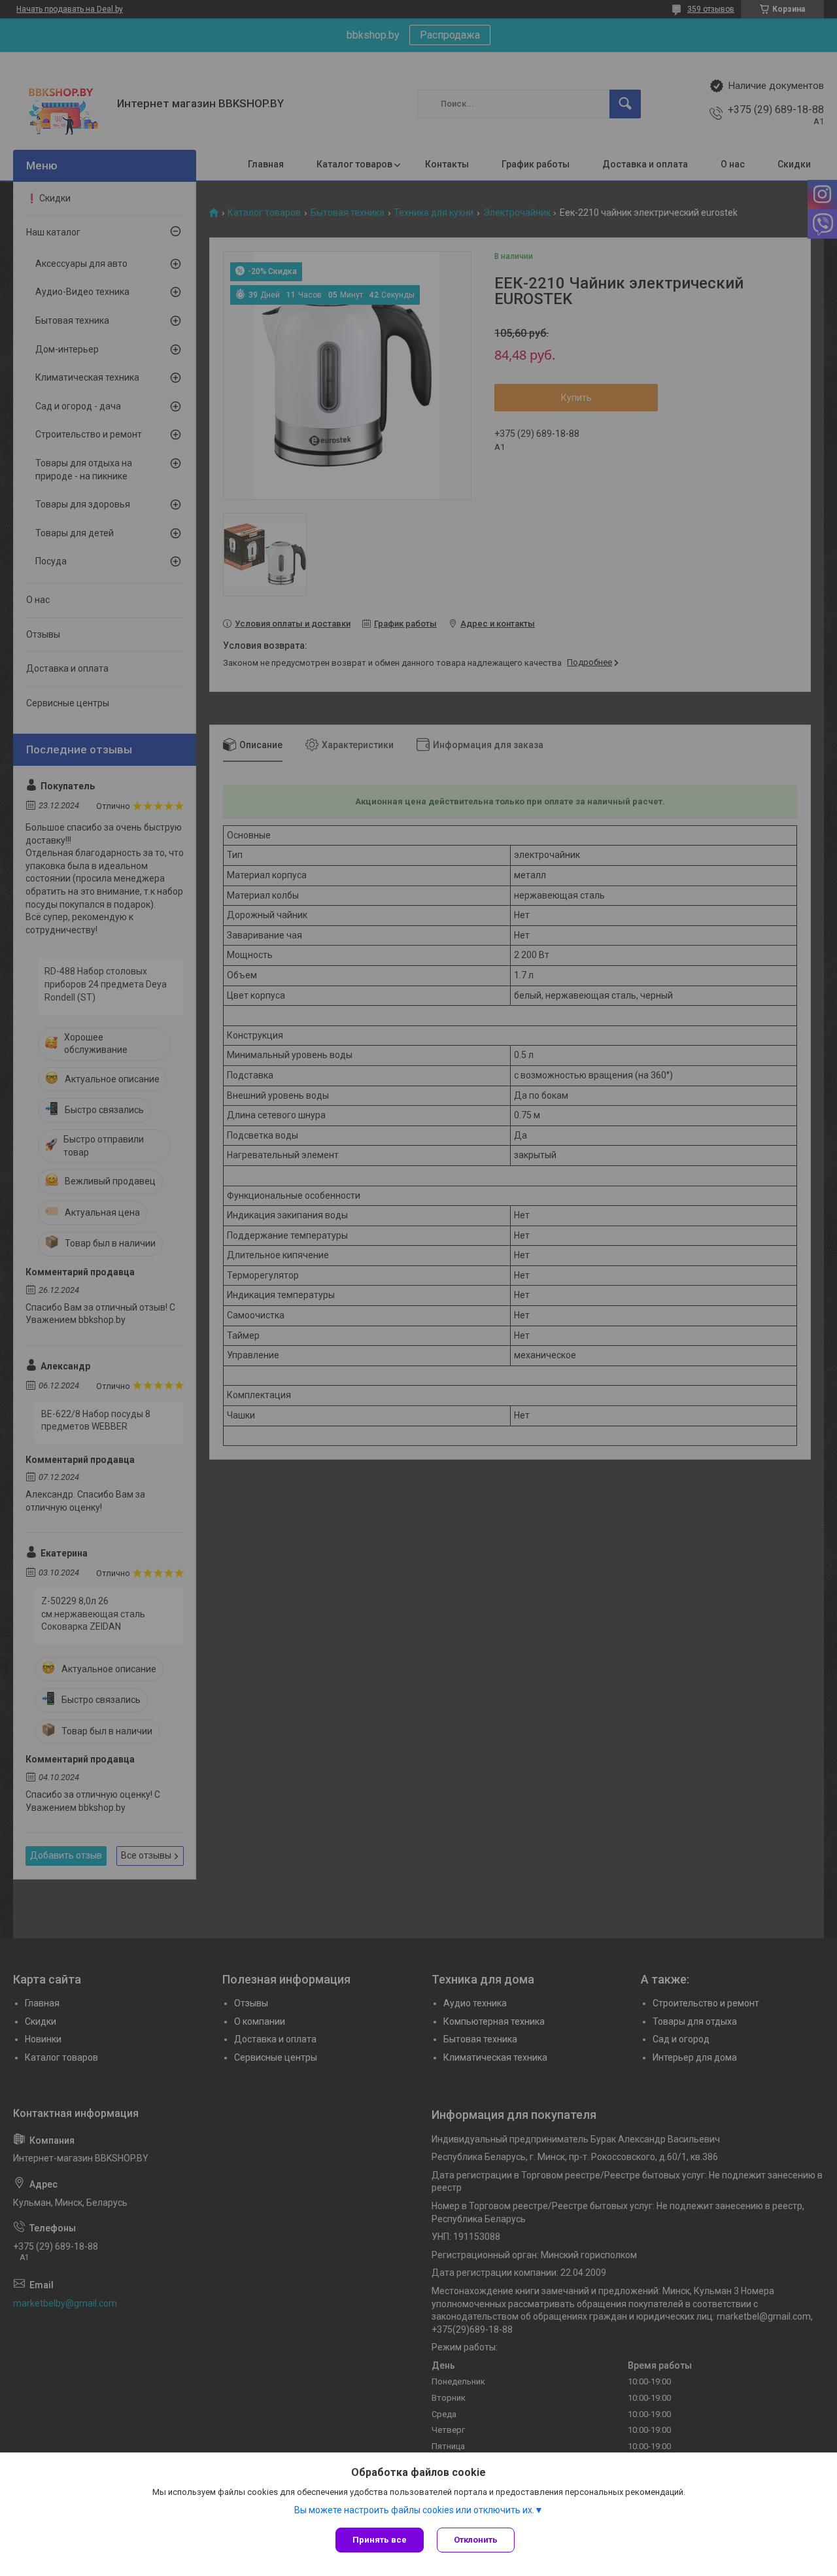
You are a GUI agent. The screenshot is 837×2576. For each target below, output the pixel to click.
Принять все (380, 2540)
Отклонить (476, 2540)
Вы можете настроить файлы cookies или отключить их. (414, 2510)
